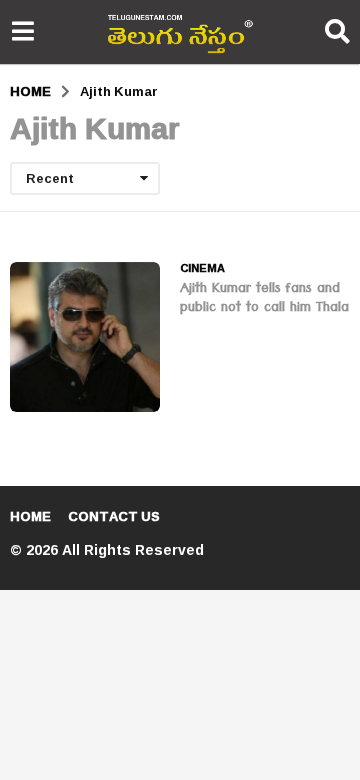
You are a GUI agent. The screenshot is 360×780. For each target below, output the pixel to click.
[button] (22, 32)
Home (30, 516)
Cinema (202, 268)
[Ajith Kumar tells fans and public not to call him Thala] (85, 337)
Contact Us (114, 516)
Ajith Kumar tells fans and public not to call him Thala (264, 299)
